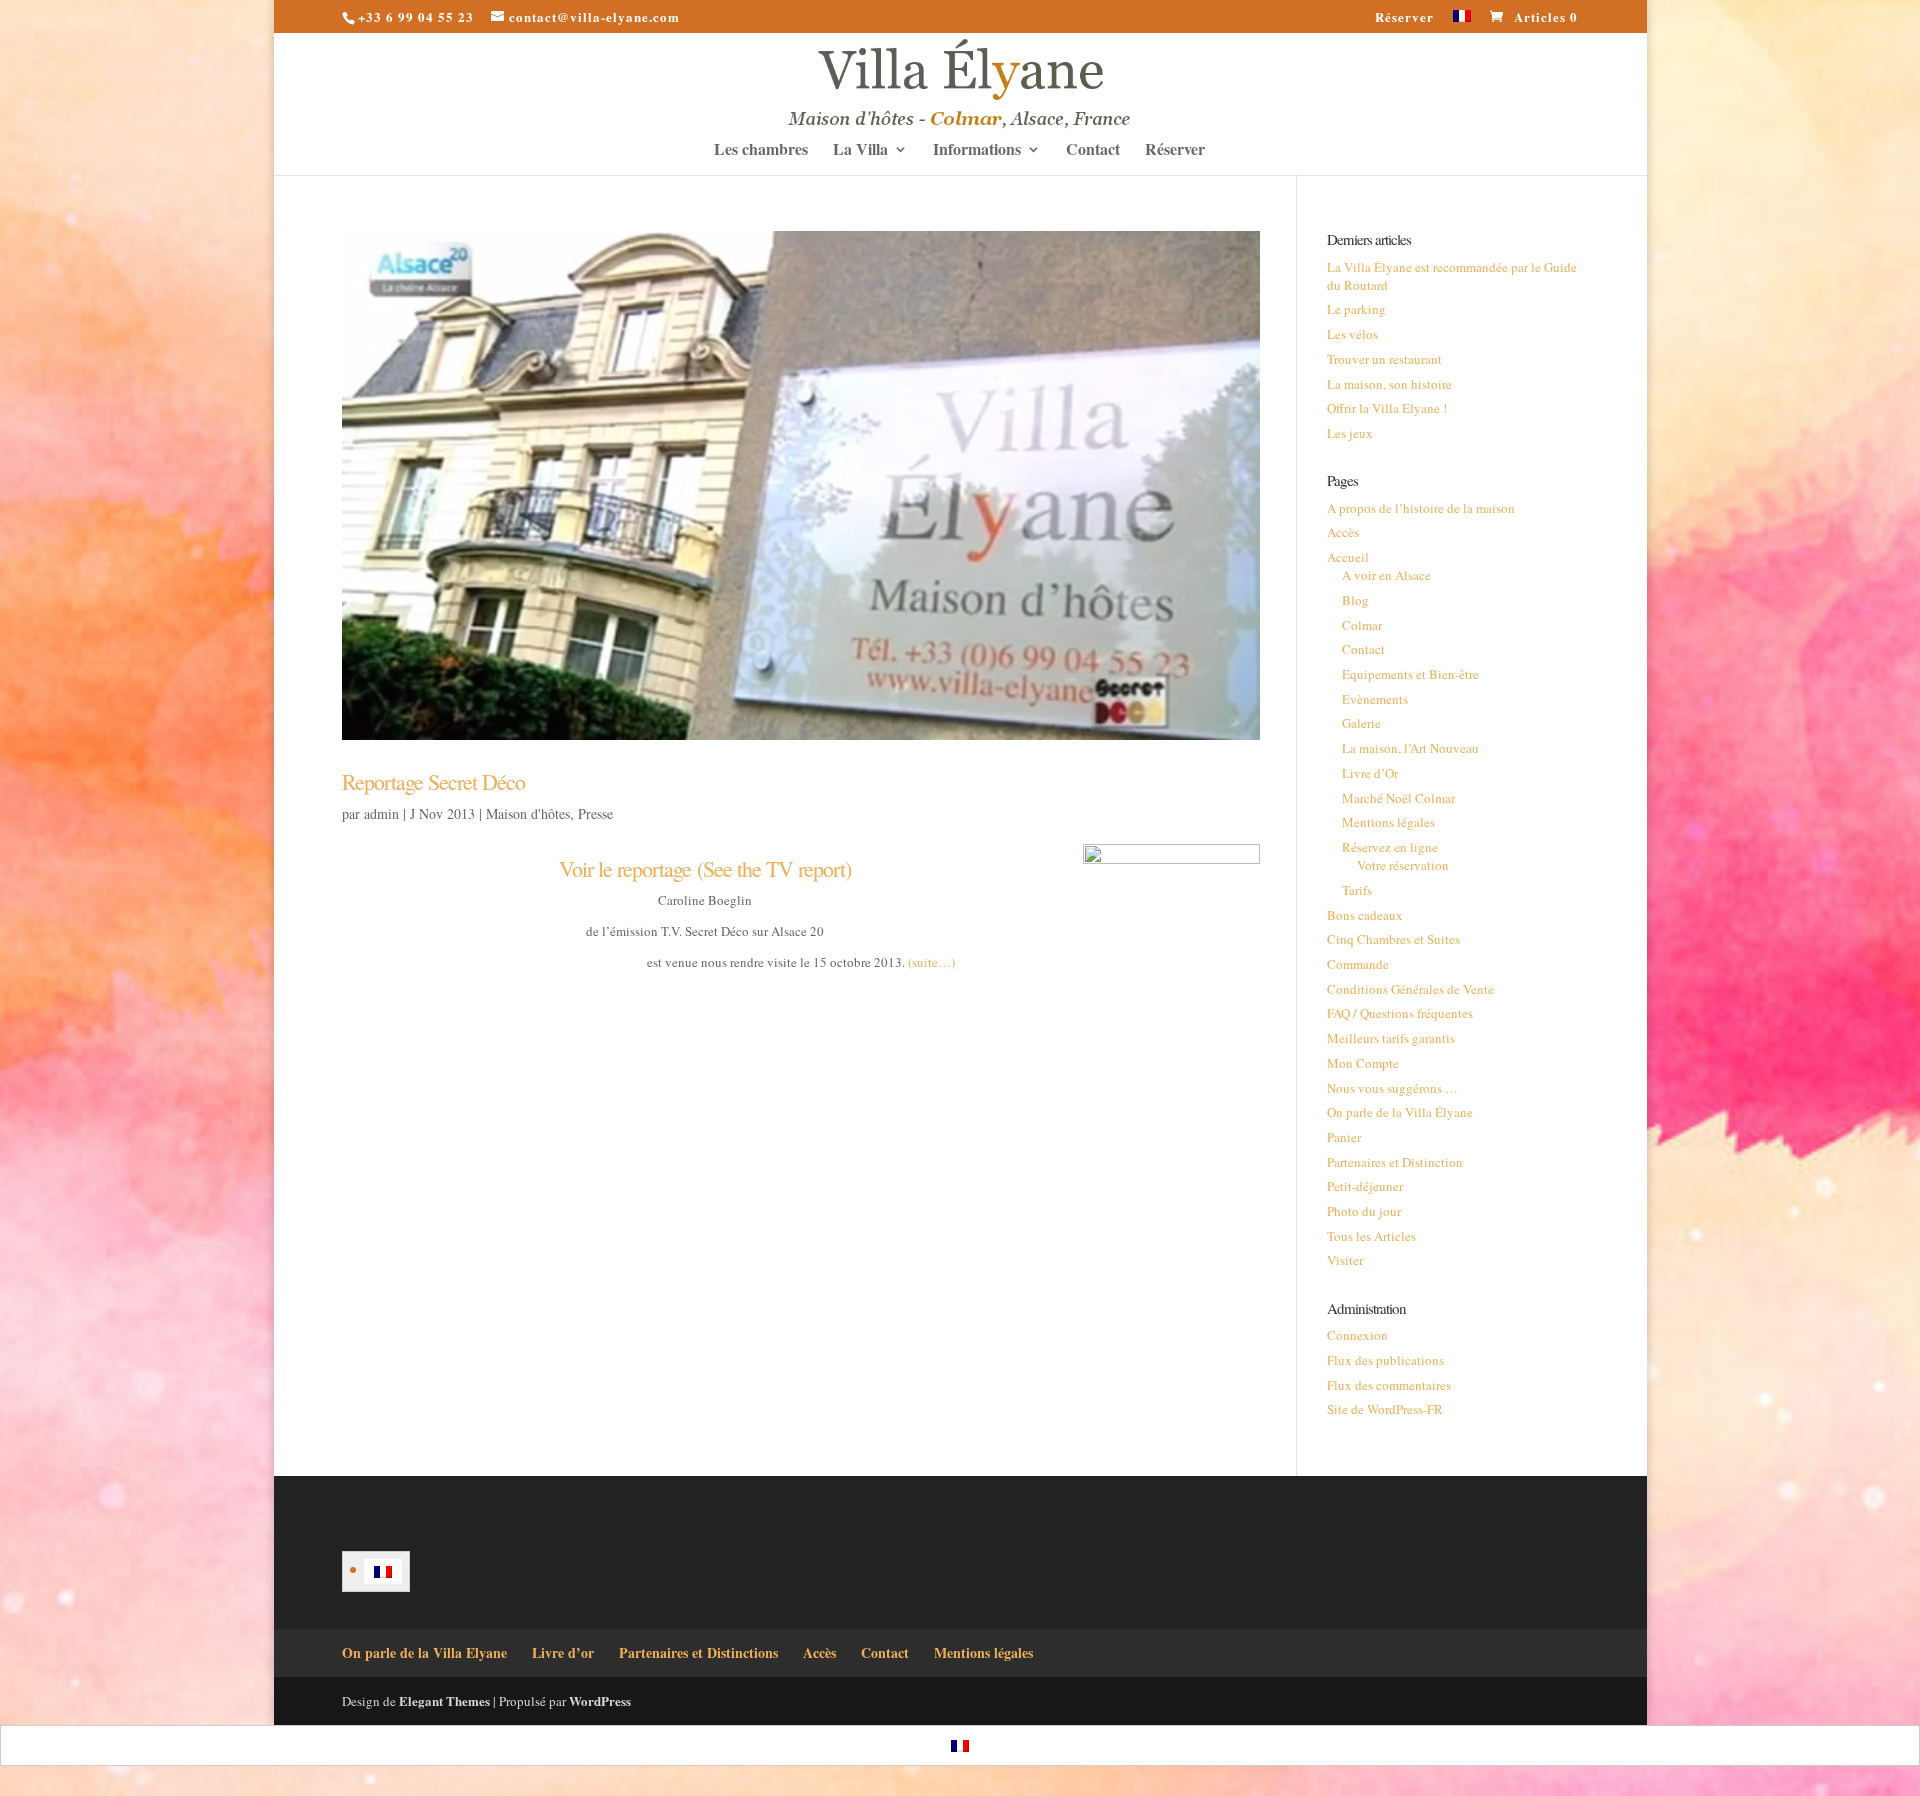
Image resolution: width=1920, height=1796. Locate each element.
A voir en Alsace (1386, 575)
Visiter (1345, 1260)
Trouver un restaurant (1384, 359)
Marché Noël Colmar (1398, 798)
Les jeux (1350, 433)
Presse (595, 813)
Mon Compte (1363, 1063)
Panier (1344, 1137)
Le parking (1356, 309)
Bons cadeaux (1365, 915)
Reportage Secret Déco (433, 781)
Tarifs (1357, 890)
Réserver (1404, 18)
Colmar (1362, 625)
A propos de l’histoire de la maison (1421, 508)
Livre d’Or (1370, 773)
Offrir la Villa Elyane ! (1387, 408)
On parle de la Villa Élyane (1400, 1112)
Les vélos (1352, 334)
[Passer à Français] (383, 1571)
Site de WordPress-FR (1385, 1409)
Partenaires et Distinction (1395, 1162)
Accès (1343, 532)
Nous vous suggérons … (1392, 1088)
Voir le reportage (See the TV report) (705, 868)
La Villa (860, 151)
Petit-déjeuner (1365, 1186)
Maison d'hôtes (528, 813)
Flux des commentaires (1389, 1385)
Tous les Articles (1371, 1236)
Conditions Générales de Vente (1410, 989)
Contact (1093, 151)
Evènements (1375, 699)
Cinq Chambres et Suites (1393, 939)
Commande (1358, 964)
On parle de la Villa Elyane (424, 1652)
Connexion (1357, 1335)
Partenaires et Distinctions (698, 1652)
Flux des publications (1385, 1360)
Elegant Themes (444, 1700)
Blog (1355, 600)
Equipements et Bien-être (1410, 674)
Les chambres (761, 151)
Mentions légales (1388, 822)
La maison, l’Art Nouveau (1410, 748)
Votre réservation (1403, 865)
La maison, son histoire (1389, 384)
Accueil (1348, 557)
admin (381, 813)
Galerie (1361, 723)
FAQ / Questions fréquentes (1400, 1013)
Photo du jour (1364, 1211)
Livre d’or (563, 1652)
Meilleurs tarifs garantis (1391, 1038)
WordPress (600, 1700)
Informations (977, 151)
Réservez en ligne (1390, 847)
